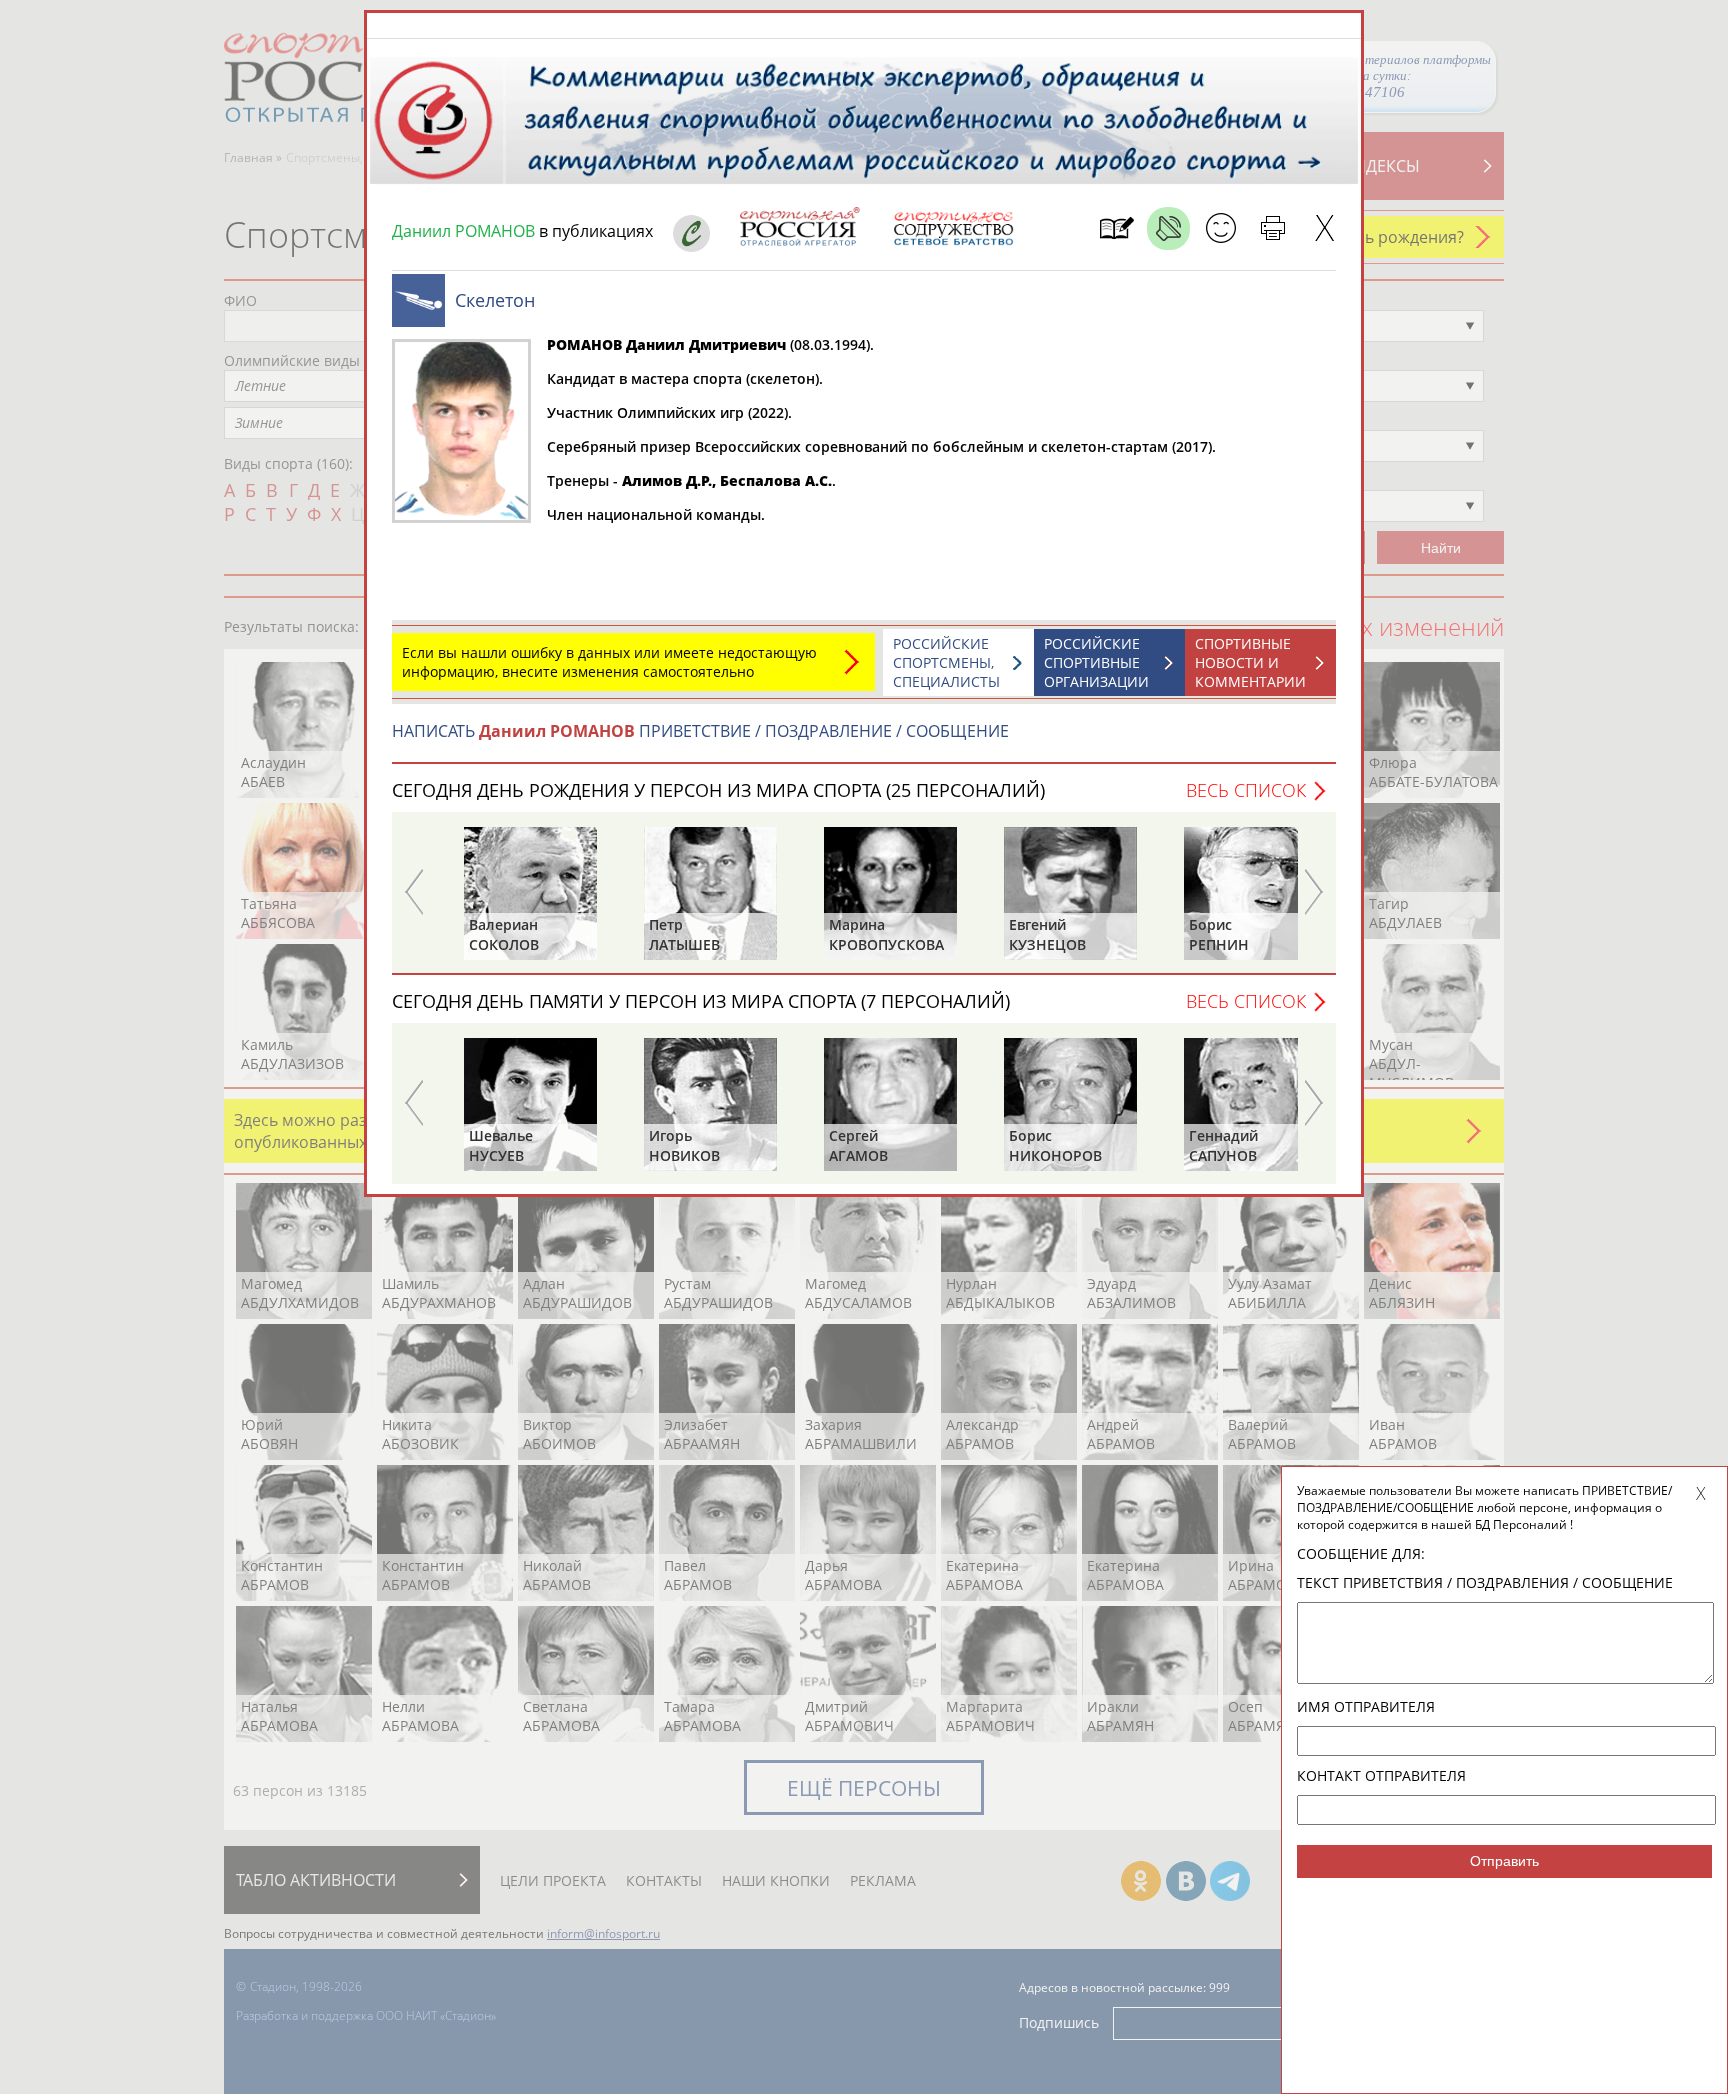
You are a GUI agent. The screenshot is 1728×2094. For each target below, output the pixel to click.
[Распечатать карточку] (1272, 228)
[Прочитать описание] (1168, 228)
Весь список (1246, 790)
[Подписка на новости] (1116, 228)
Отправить (1504, 1861)
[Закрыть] (1324, 228)
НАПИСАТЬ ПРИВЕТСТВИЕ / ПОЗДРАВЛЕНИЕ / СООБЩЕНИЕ (700, 731)
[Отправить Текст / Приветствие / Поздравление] (1220, 228)
